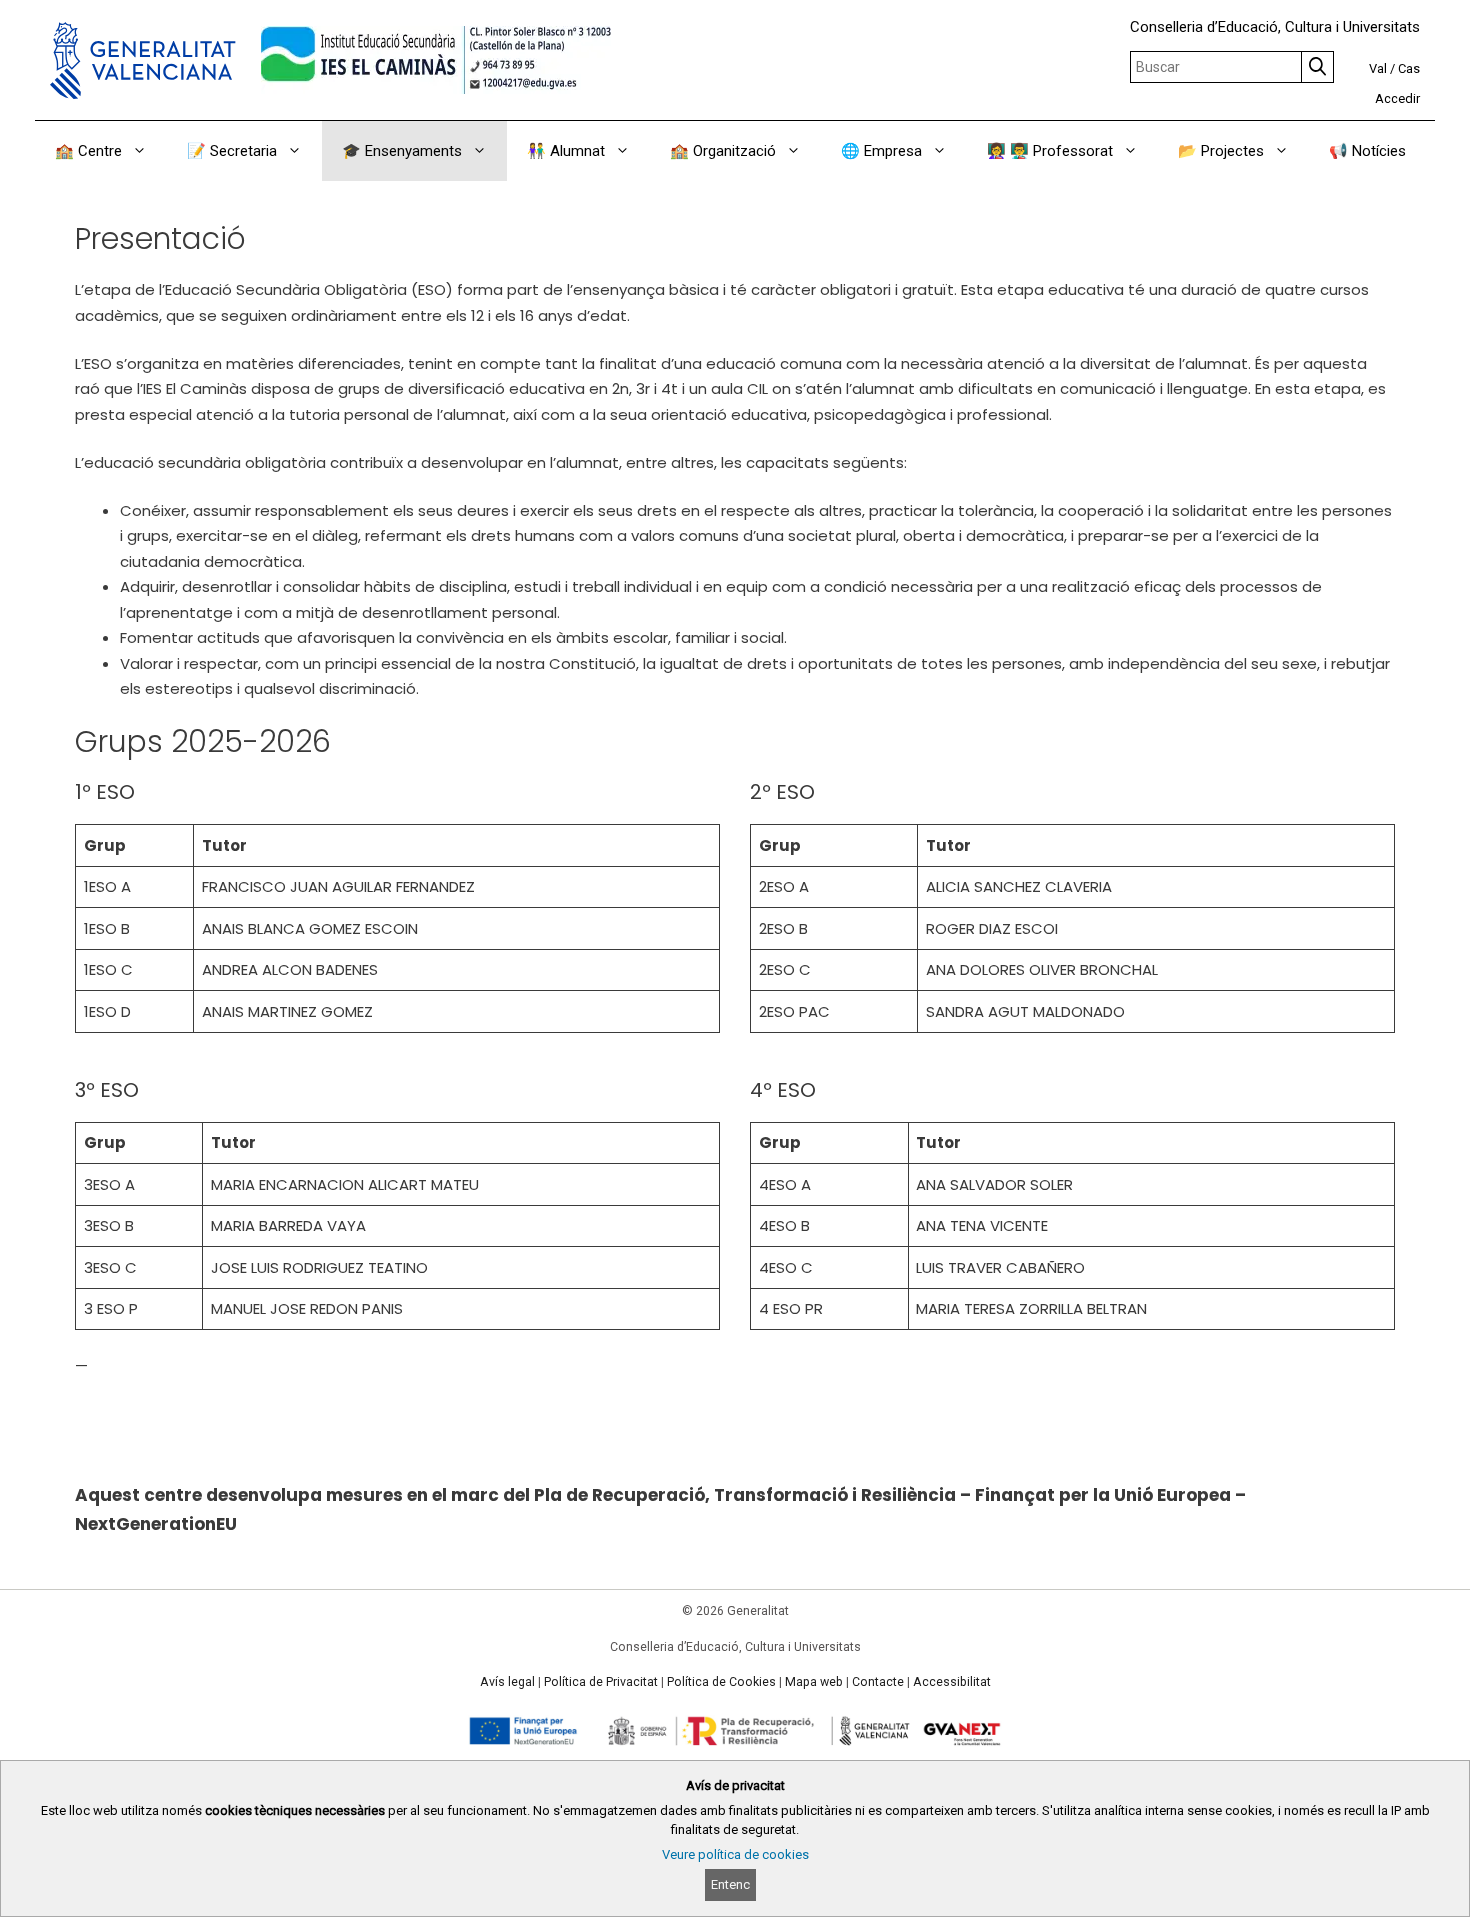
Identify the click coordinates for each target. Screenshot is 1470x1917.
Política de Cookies (721, 1682)
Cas (1409, 68)
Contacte (878, 1682)
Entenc (730, 1884)
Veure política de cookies (735, 1854)
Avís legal (507, 1682)
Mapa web (814, 1682)
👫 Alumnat (566, 151)
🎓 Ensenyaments (402, 151)
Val (1378, 68)
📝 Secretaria (232, 151)
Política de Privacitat (601, 1682)
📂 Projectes (1221, 151)
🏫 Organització (723, 151)
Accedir (1397, 98)
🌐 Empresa (881, 151)
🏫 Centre (88, 151)
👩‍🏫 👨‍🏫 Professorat (1050, 151)
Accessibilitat (952, 1682)
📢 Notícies (1367, 151)
